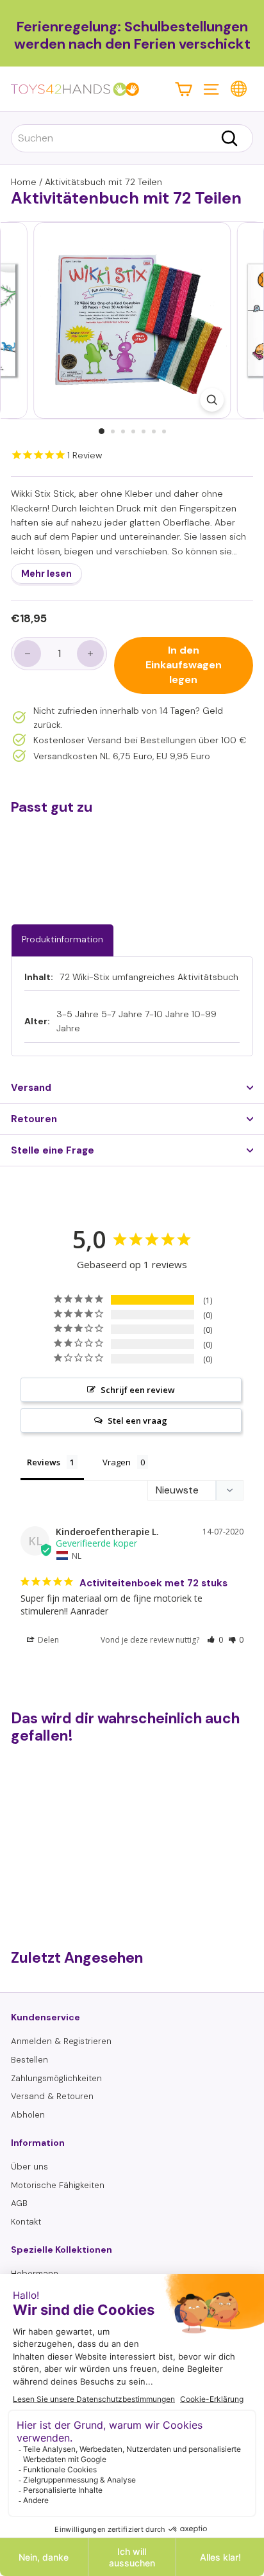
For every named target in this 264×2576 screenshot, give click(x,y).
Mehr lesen (46, 574)
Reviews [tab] (44, 1462)
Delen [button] (47, 1640)
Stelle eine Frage (53, 1150)
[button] (215, 1640)
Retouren (34, 1119)
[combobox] (132, 138)
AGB (19, 2203)
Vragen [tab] (117, 1462)
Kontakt (26, 2222)
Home (24, 182)
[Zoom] (212, 400)
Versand (31, 1088)
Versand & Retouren (52, 2096)
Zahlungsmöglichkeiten (56, 2078)
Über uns (29, 2167)
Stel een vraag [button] (137, 1421)
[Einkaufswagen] (184, 89)
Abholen (28, 2115)
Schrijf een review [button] (138, 1390)
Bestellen (29, 2060)
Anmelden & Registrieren (61, 2041)
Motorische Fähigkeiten (58, 2185)
